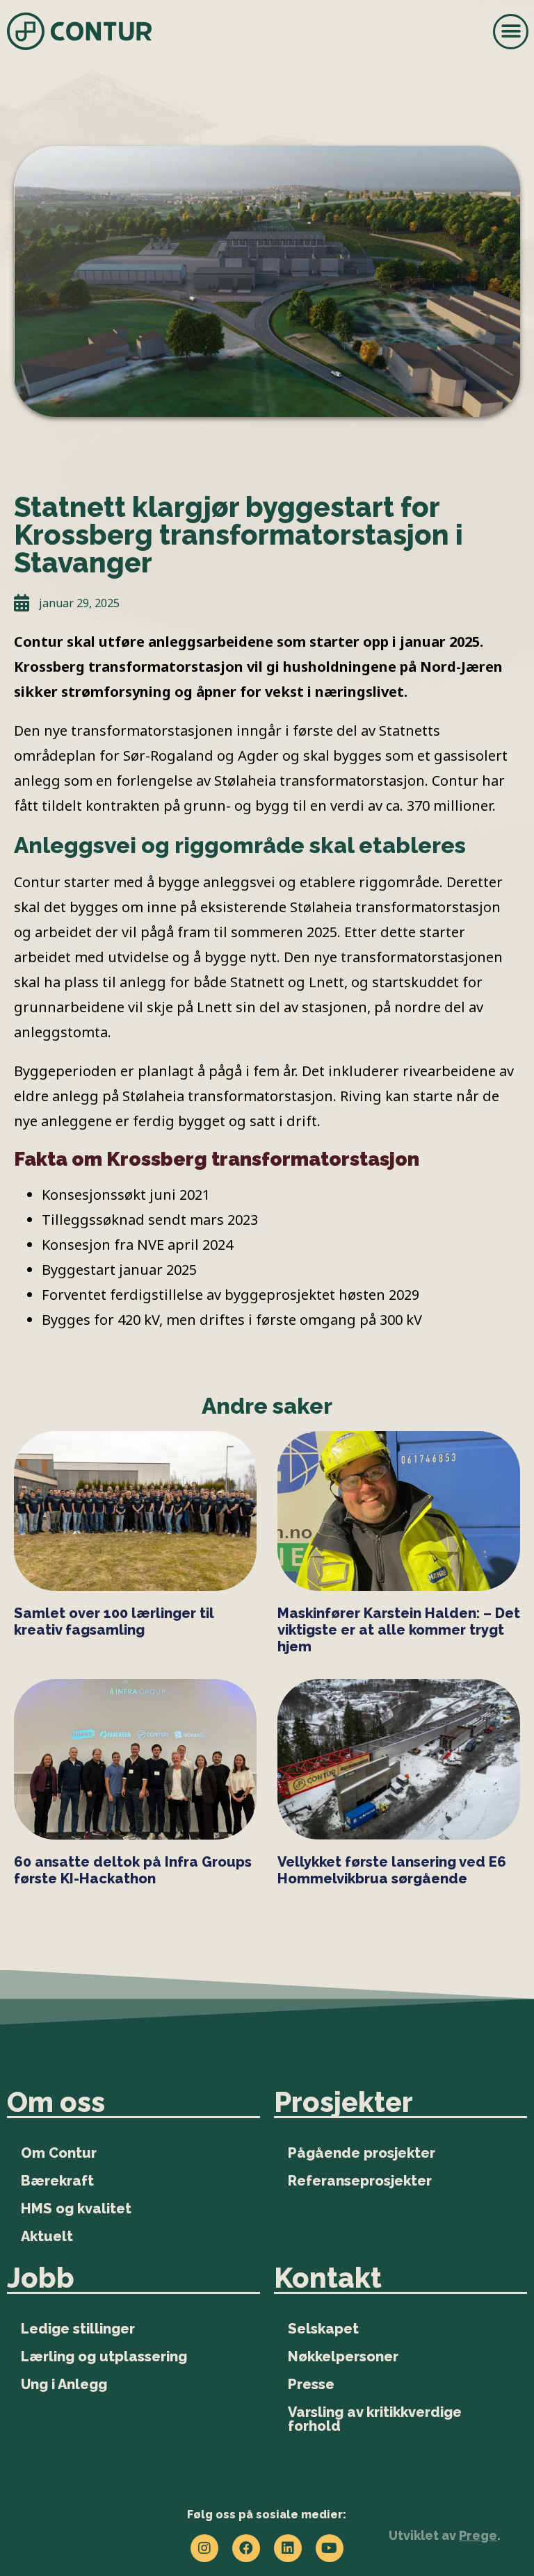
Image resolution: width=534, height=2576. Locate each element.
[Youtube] (330, 2548)
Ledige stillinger (78, 2329)
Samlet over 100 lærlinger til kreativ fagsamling (114, 1621)
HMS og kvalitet (76, 2208)
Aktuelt (47, 2236)
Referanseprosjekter (360, 2181)
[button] (511, 32)
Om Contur (59, 2153)
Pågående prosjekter (362, 2153)
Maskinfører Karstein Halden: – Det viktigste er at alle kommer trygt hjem (399, 1630)
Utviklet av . (445, 2535)
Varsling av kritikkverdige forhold (375, 2419)
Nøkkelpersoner (343, 2356)
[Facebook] (246, 2548)
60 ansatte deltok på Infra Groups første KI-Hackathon (133, 1870)
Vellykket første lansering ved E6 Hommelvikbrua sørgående (392, 1870)
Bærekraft (57, 2181)
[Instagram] (204, 2548)
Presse (311, 2384)
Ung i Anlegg (64, 2384)
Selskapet (323, 2329)
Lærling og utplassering (104, 2356)
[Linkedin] (288, 2548)
